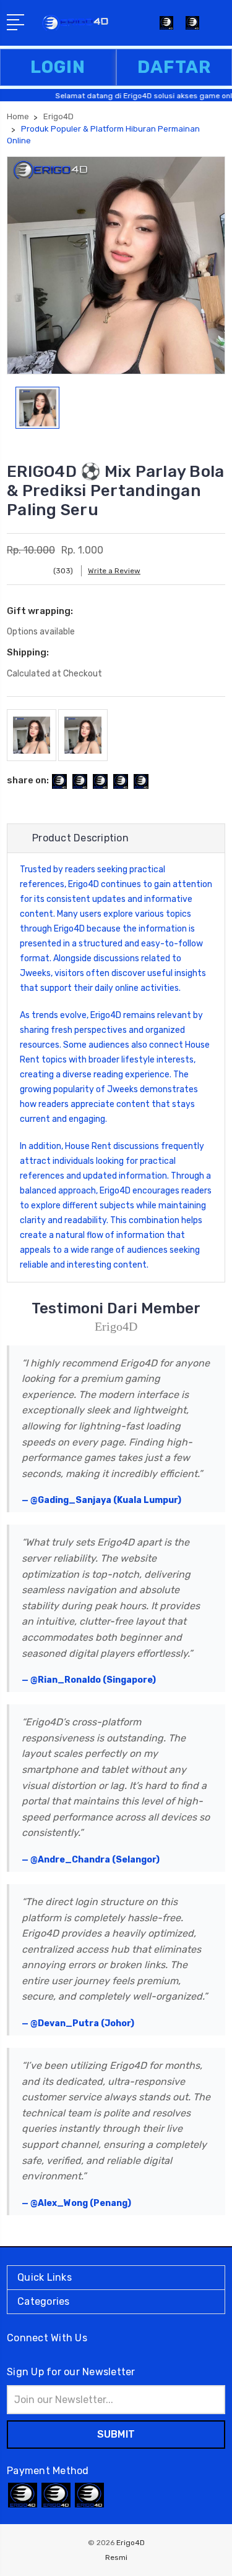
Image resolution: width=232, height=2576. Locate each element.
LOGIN (58, 67)
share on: (28, 780)
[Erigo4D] (192, 27)
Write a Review (114, 571)
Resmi (116, 2557)
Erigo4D (84, 884)
